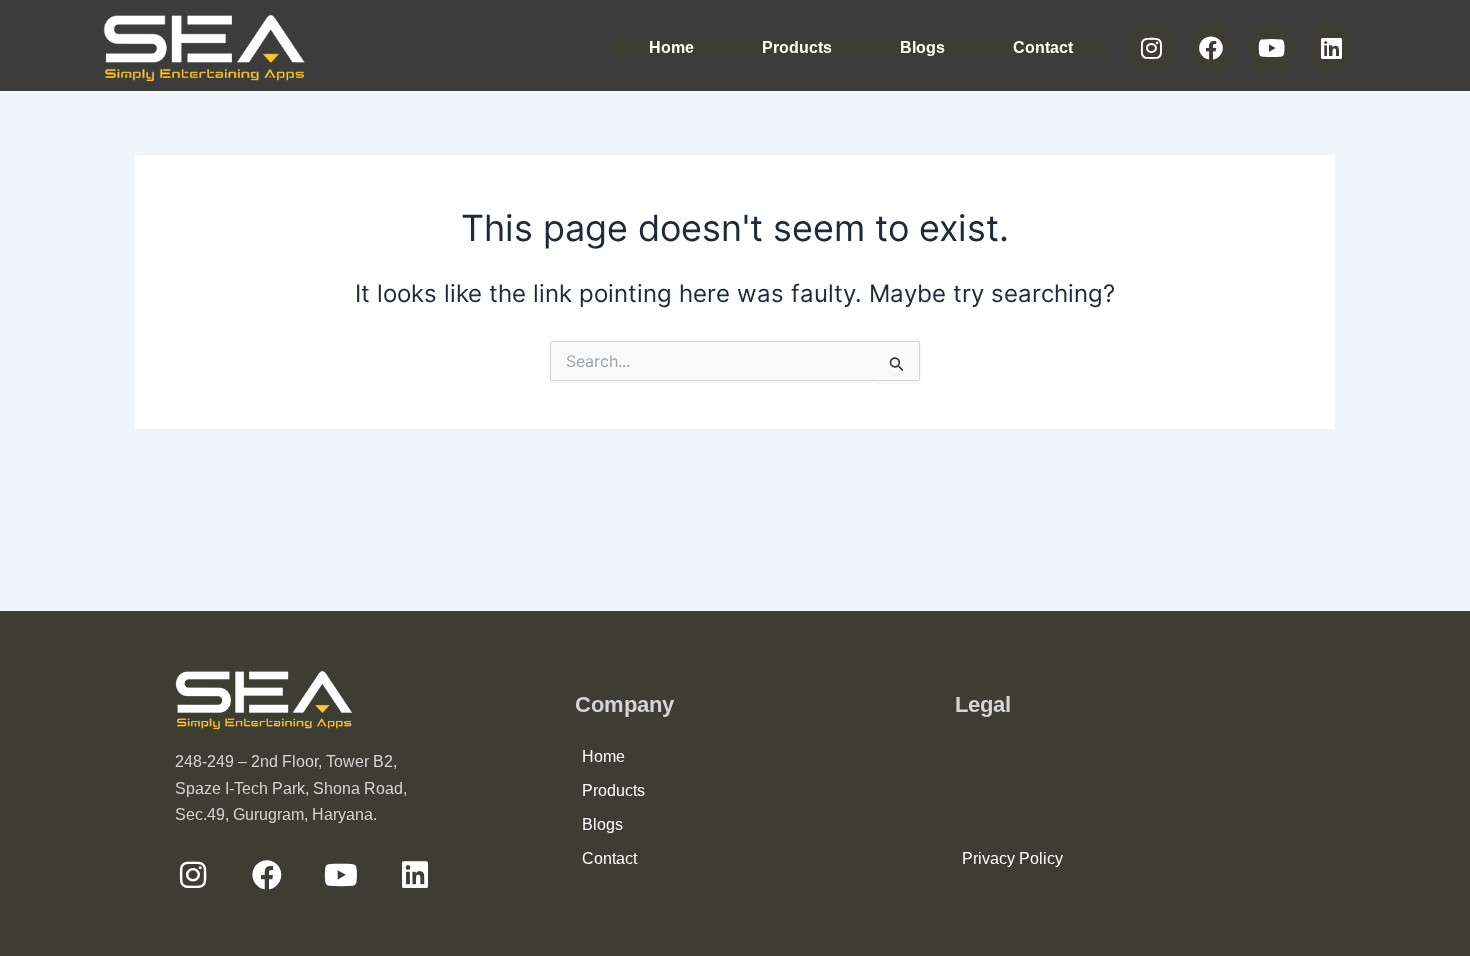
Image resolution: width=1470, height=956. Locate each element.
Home (671, 48)
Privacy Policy (1012, 858)
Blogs (922, 48)
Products (797, 48)
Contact (1043, 48)
